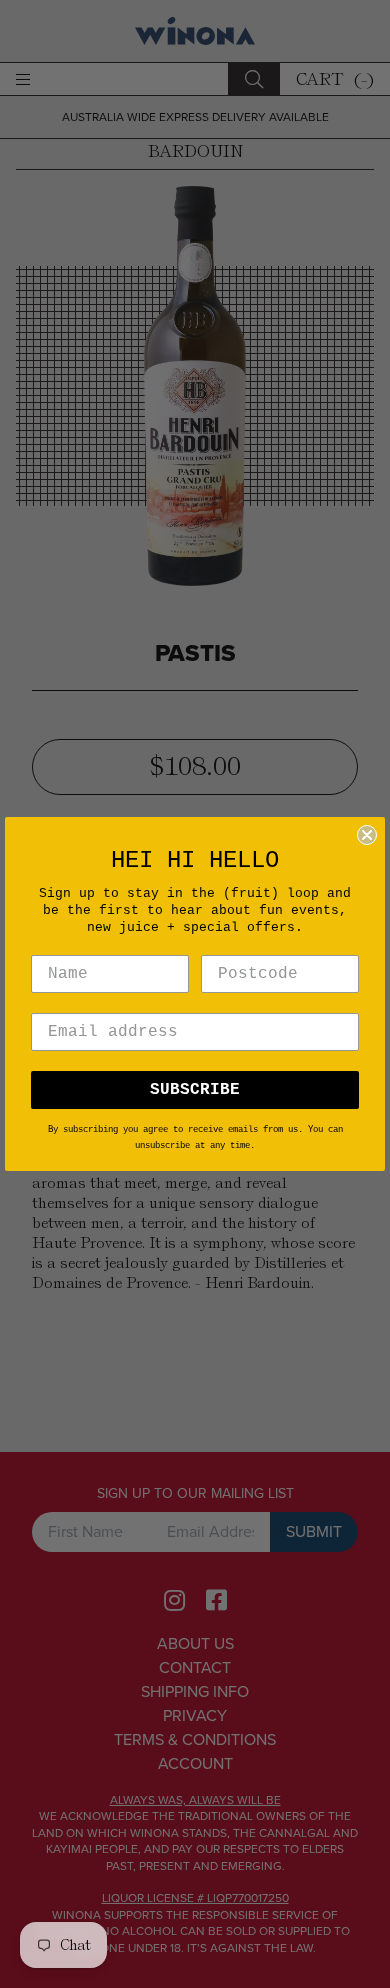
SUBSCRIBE (195, 1090)
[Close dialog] (367, 835)
